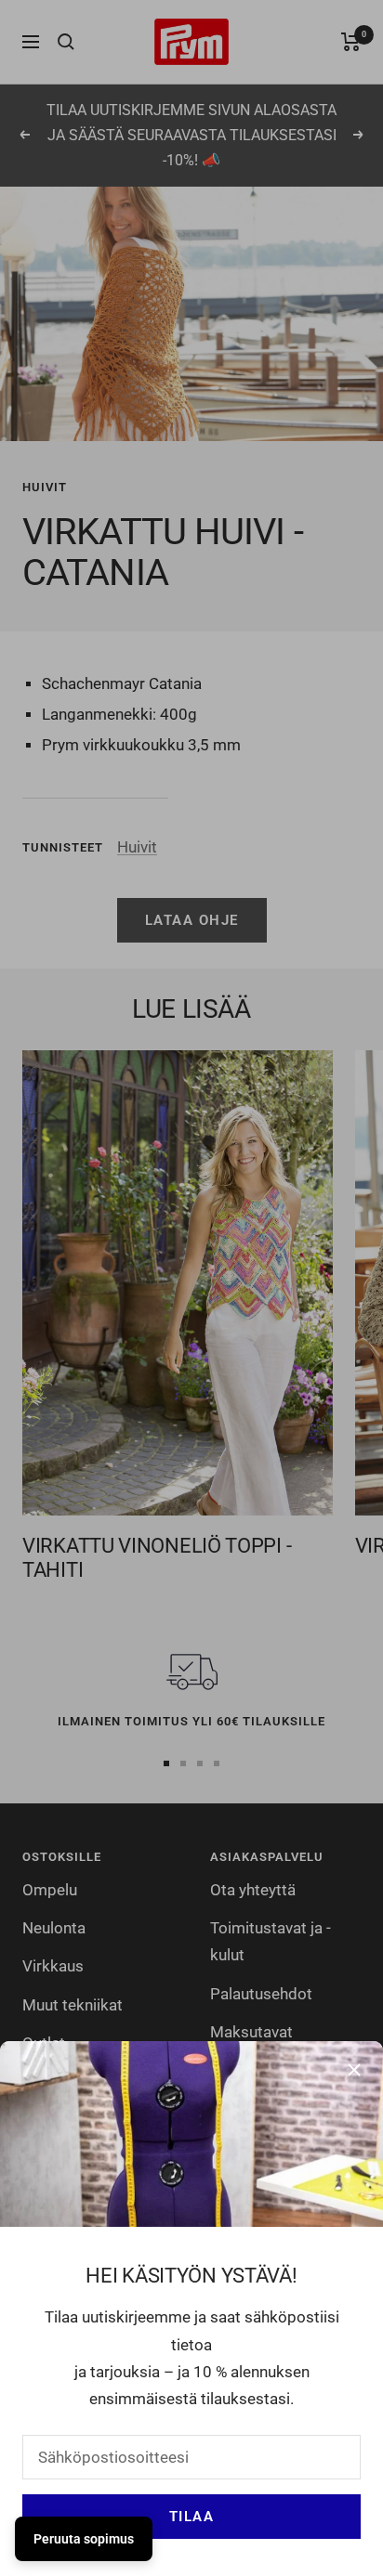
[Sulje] (354, 2070)
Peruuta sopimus (84, 2539)
